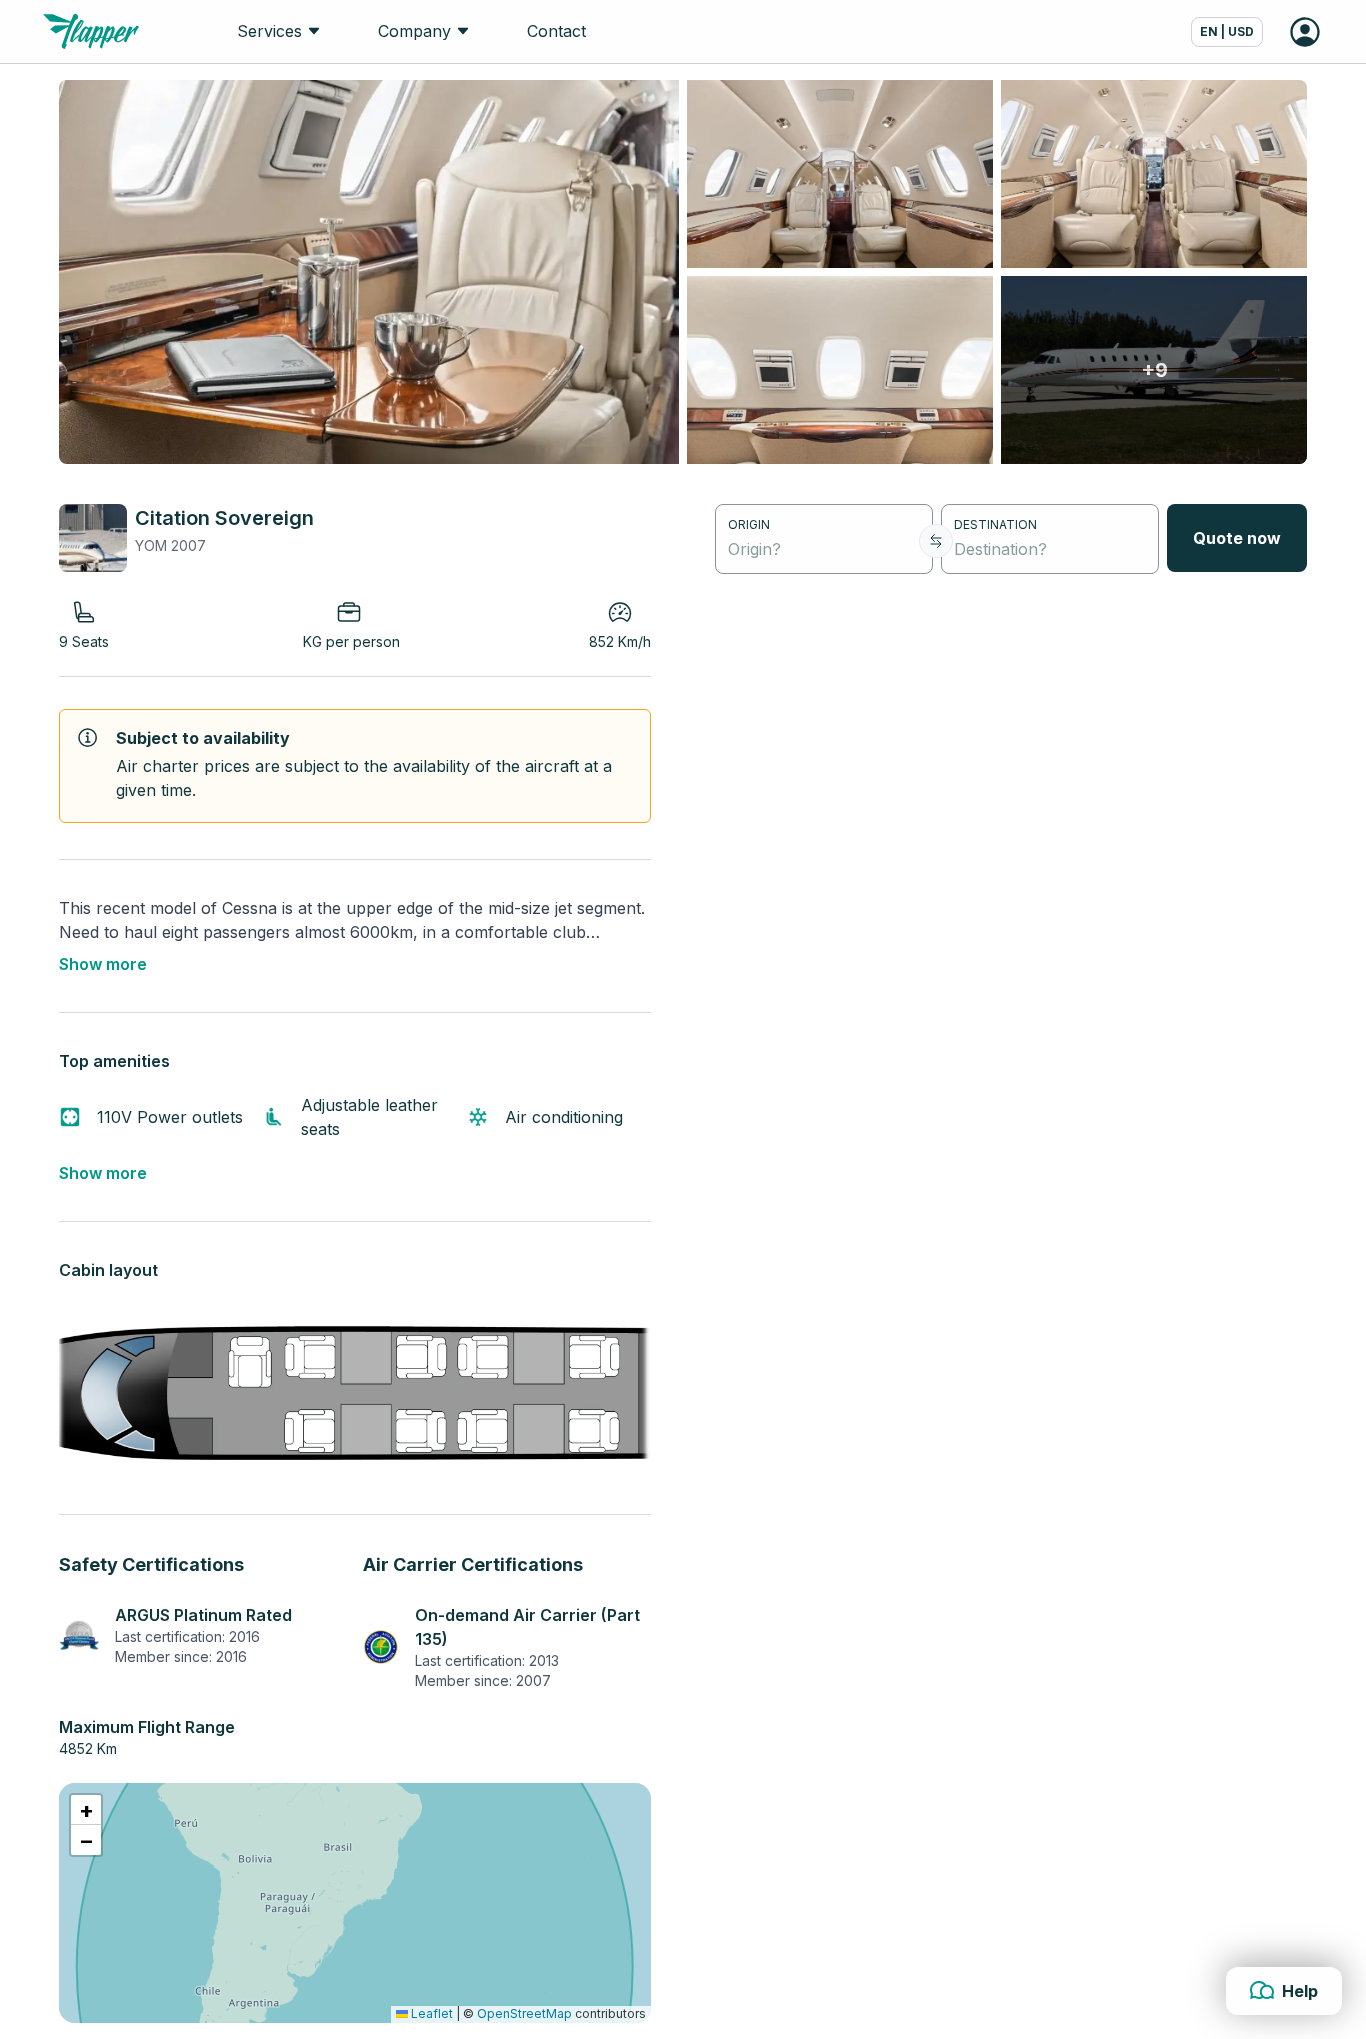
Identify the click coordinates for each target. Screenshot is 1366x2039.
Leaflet (430, 2013)
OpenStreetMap (524, 2013)
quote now (1237, 538)
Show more (103, 964)
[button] (86, 1810)
